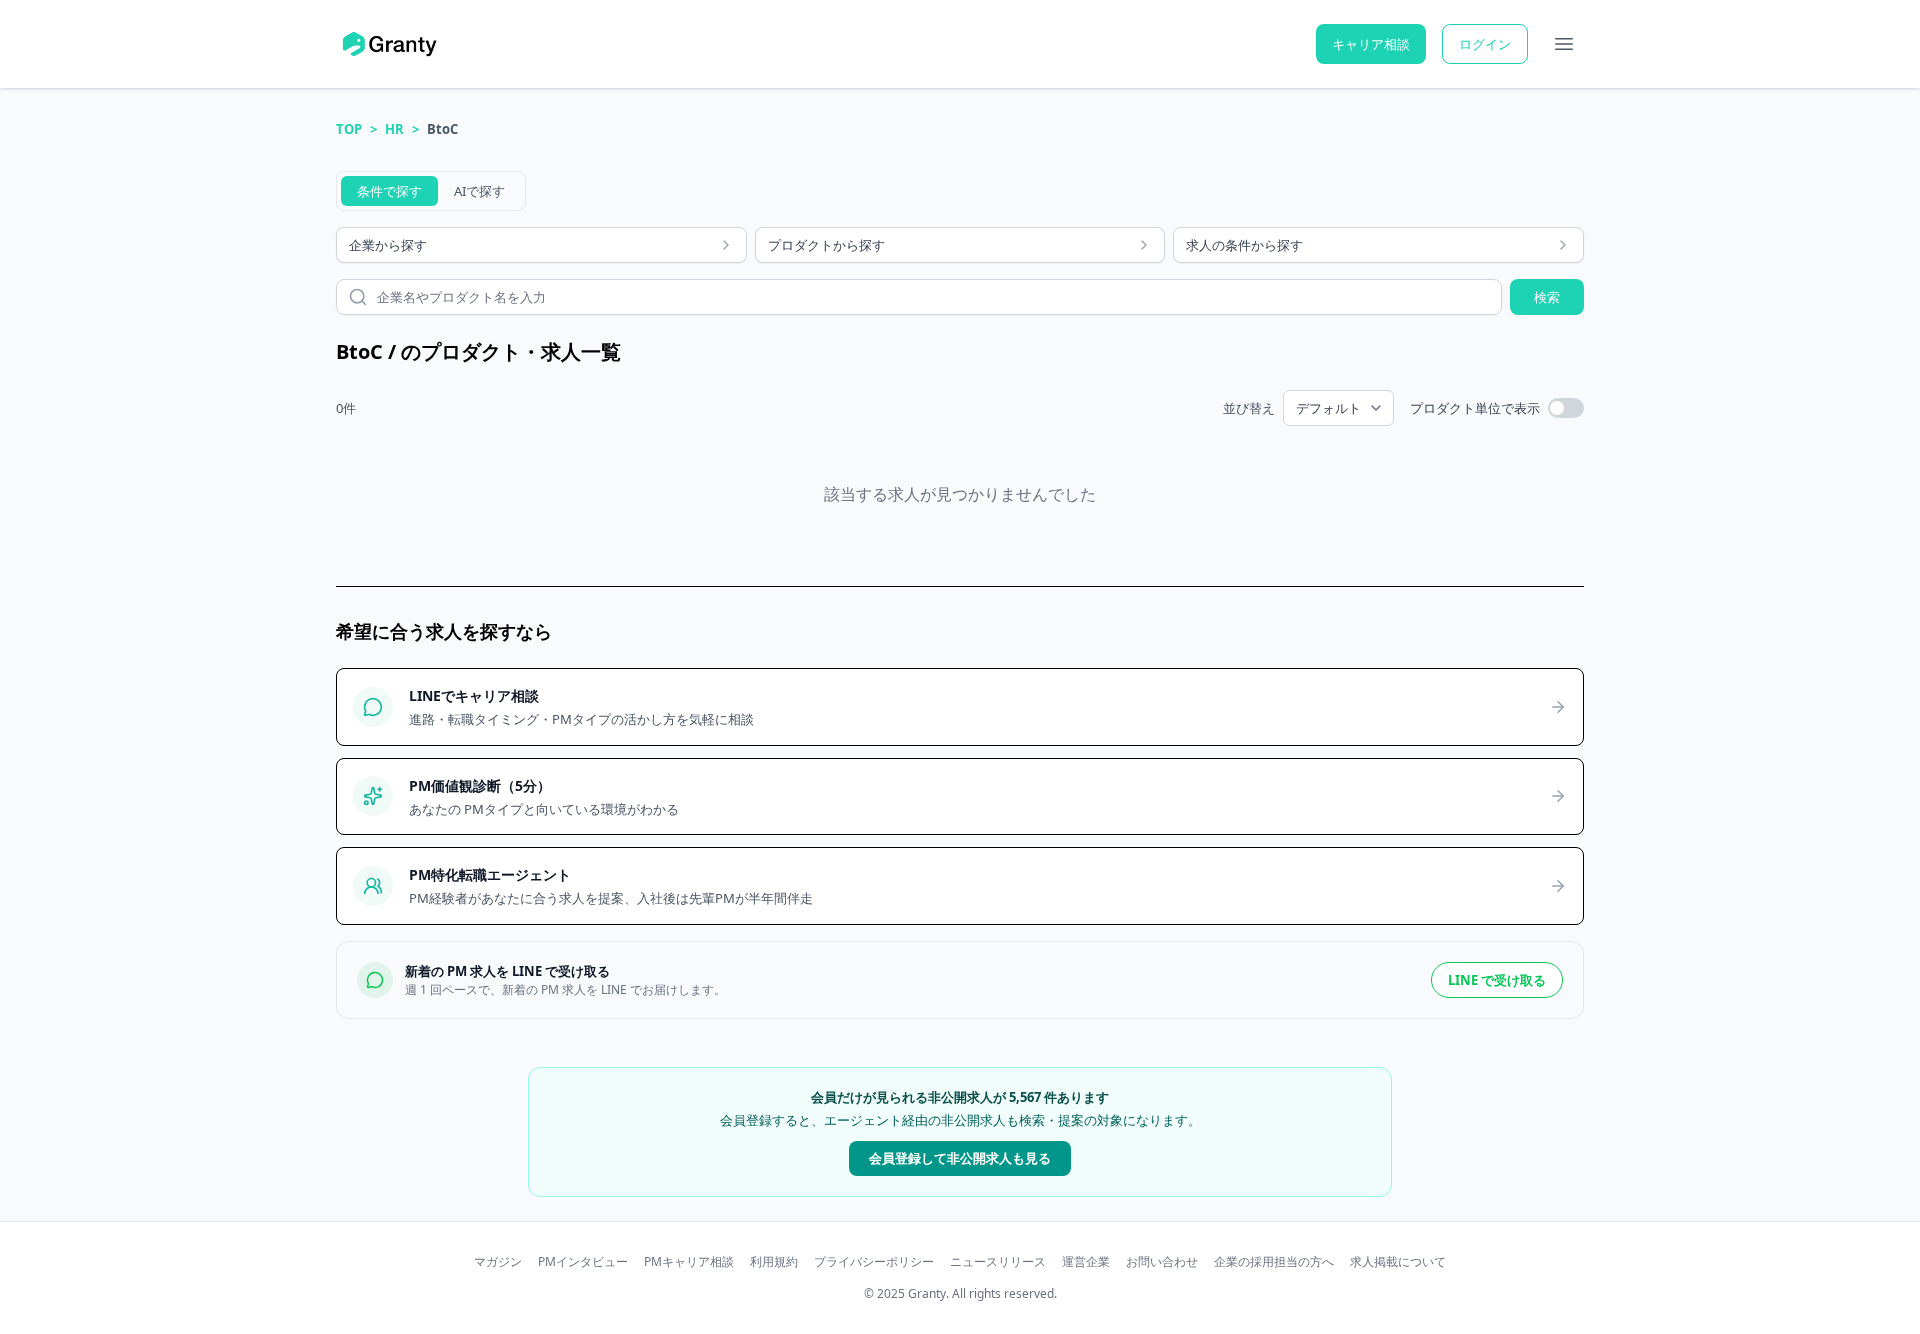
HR (394, 129)
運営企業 (1086, 1262)
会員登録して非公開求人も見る (960, 1158)
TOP (349, 129)
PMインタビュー (583, 1262)
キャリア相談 (1371, 44)
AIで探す (479, 191)
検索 (1547, 297)
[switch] (1566, 408)
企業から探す (388, 245)
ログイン (1485, 44)
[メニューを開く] (1564, 44)
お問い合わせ (1162, 1262)
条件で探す (389, 191)
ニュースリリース (998, 1262)
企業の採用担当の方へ (1274, 1262)
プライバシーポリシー (874, 1262)
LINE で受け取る (1497, 980)
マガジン (498, 1262)
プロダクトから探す (826, 245)
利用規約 (774, 1262)
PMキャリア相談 (689, 1262)
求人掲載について (1398, 1262)
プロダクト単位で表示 (1475, 408)
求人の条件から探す (1244, 245)
